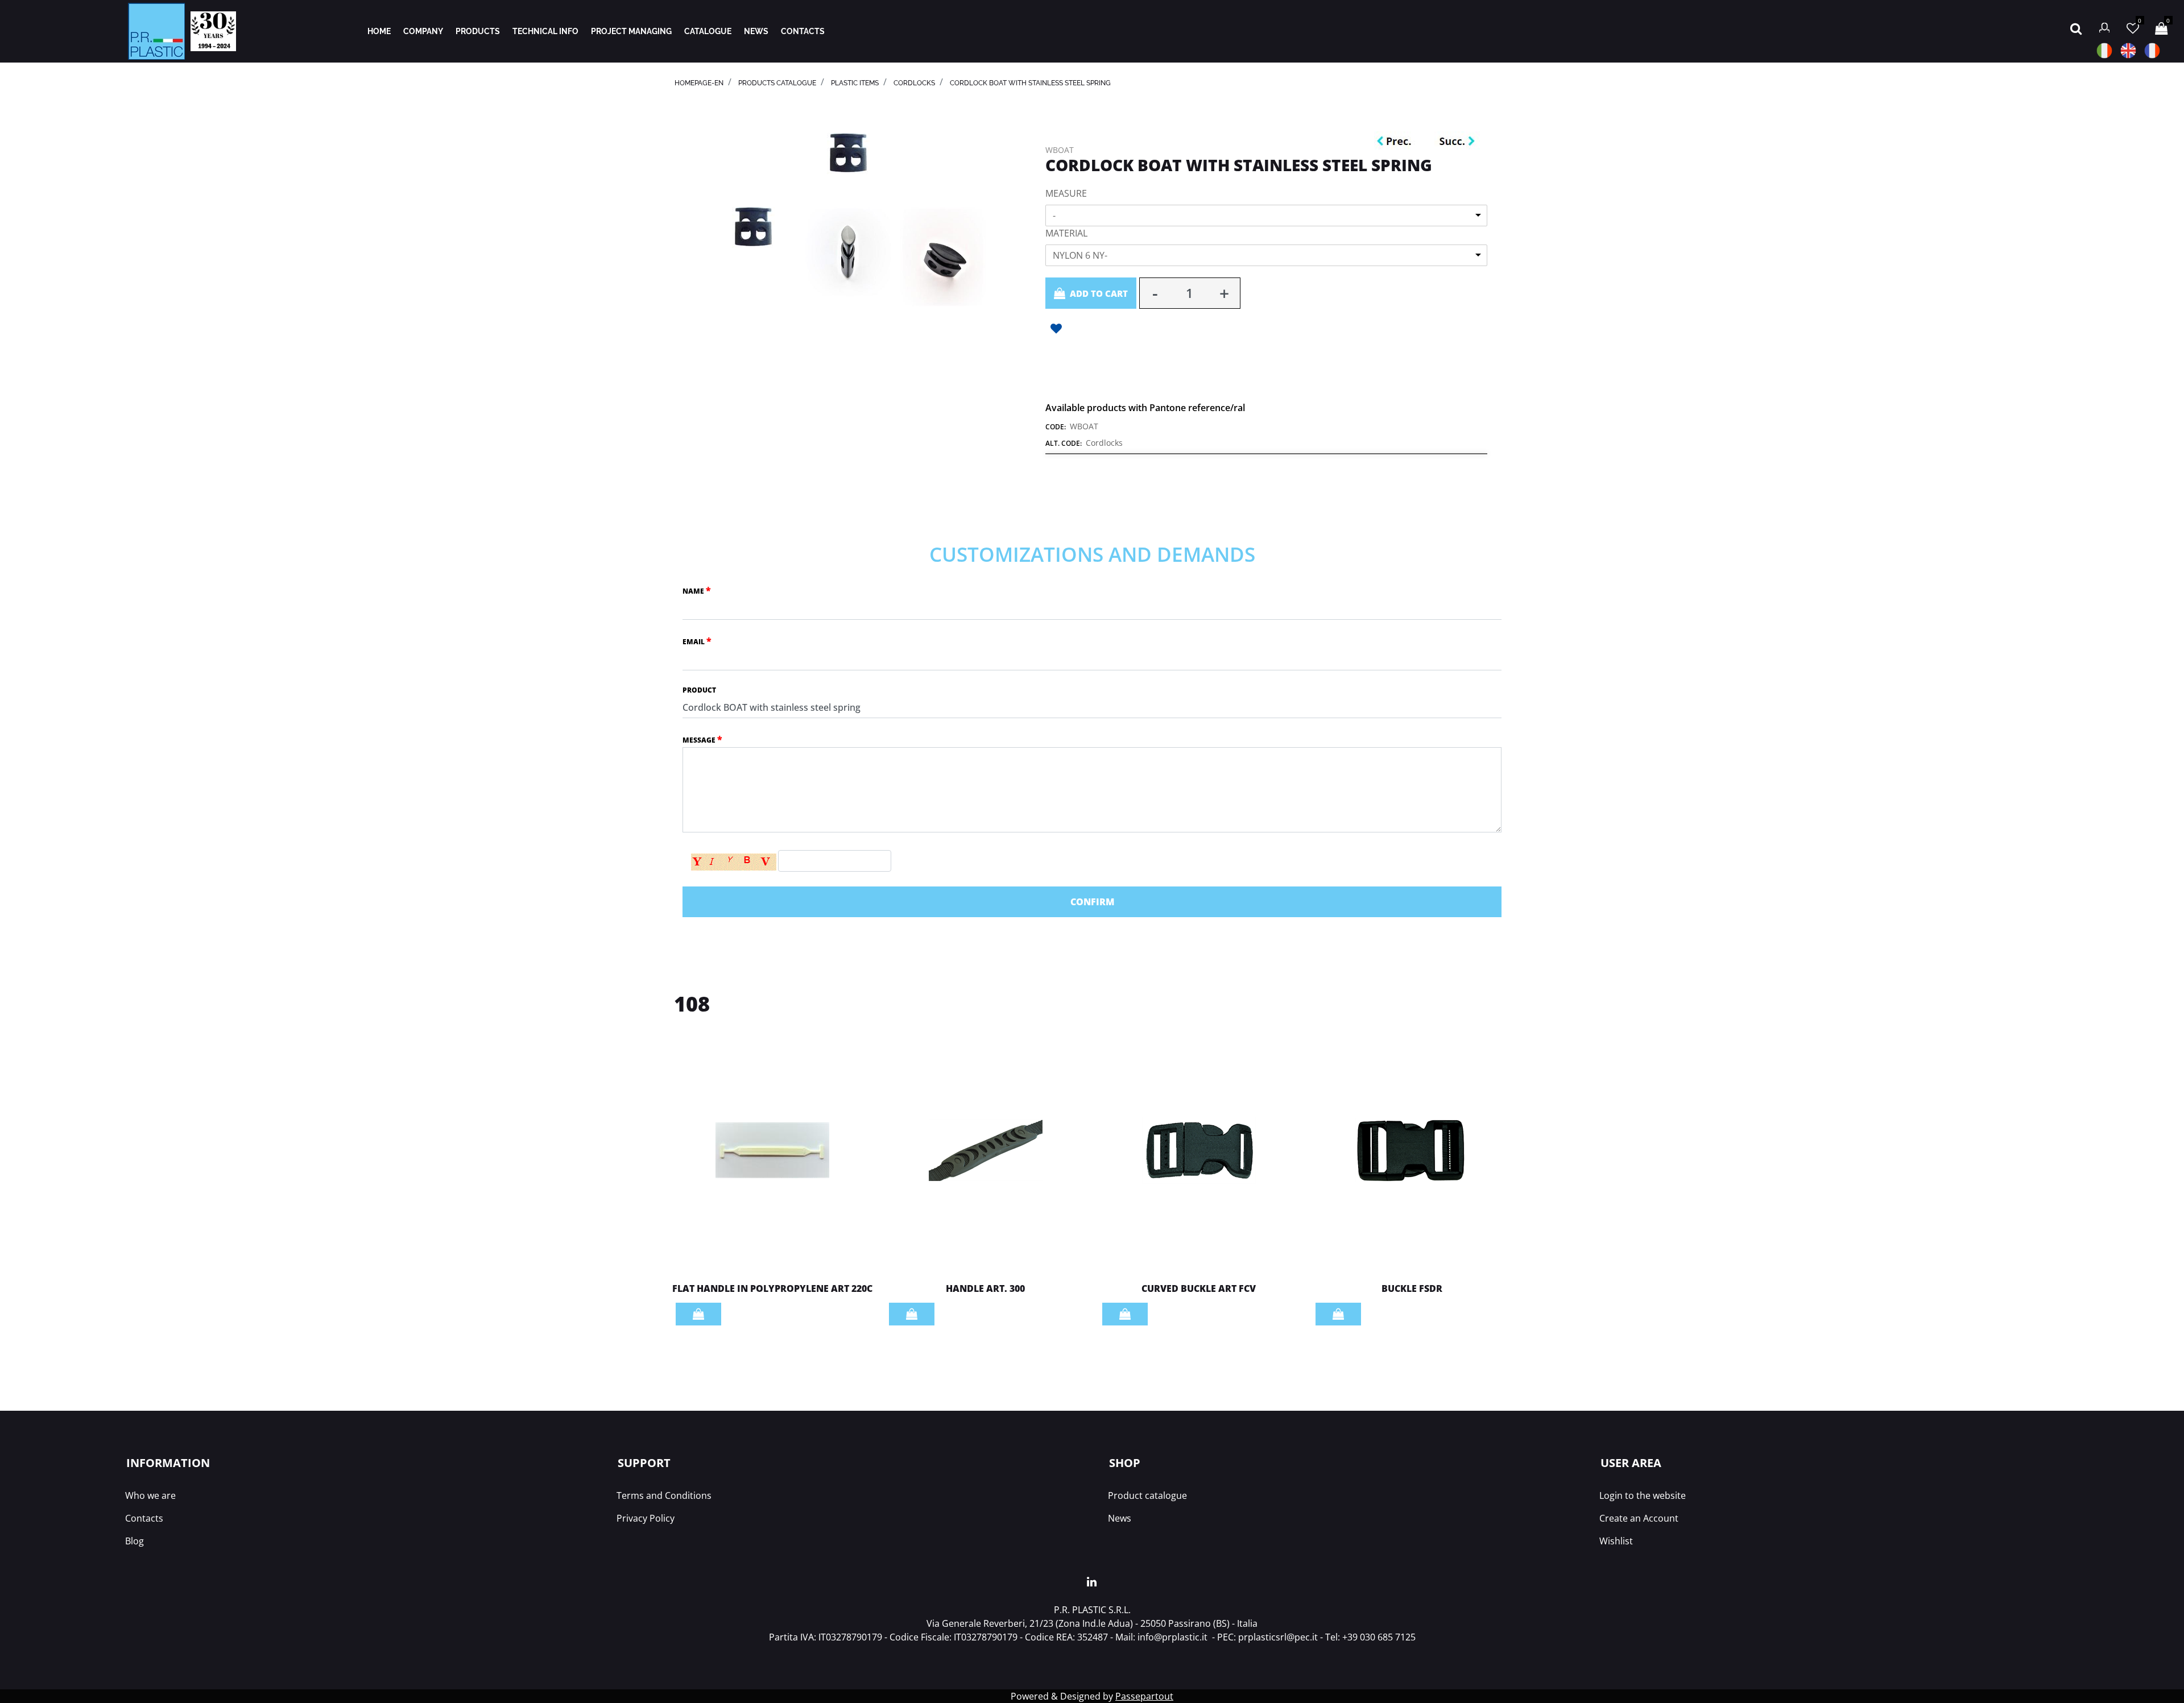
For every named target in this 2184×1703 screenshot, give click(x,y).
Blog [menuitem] (135, 1541)
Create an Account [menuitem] (1639, 1518)
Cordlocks (914, 83)
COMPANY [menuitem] (423, 31)
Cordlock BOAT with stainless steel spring (1030, 83)
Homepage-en (699, 83)
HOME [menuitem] (379, 31)
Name (697, 590)
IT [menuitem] (2104, 51)
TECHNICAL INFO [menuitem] (545, 31)
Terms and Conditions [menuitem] (664, 1495)
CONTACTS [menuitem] (803, 31)
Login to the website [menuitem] (1643, 1495)
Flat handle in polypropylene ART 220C (772, 1288)
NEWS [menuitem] (756, 31)
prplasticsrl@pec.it (1278, 1637)
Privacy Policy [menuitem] (646, 1518)
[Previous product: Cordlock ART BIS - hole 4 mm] (1397, 142)
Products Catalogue (777, 83)
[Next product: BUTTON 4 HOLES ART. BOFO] (1457, 142)
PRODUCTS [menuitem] (478, 31)
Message (702, 739)
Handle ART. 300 (985, 1288)
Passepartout (1144, 1696)
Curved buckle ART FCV (1199, 1288)
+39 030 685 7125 (1379, 1637)
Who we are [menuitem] (150, 1495)
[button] (848, 152)
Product (699, 690)
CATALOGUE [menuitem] (708, 31)
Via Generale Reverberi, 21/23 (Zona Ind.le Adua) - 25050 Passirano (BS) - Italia (1092, 1623)
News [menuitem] (1120, 1518)
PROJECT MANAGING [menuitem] (631, 31)
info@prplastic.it (1172, 1637)
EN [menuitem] (2128, 51)
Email (697, 641)
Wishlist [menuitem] (1616, 1541)
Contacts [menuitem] (144, 1518)
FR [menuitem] (2152, 51)
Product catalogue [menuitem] (1147, 1495)
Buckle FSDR (1412, 1288)
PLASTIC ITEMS (855, 83)
